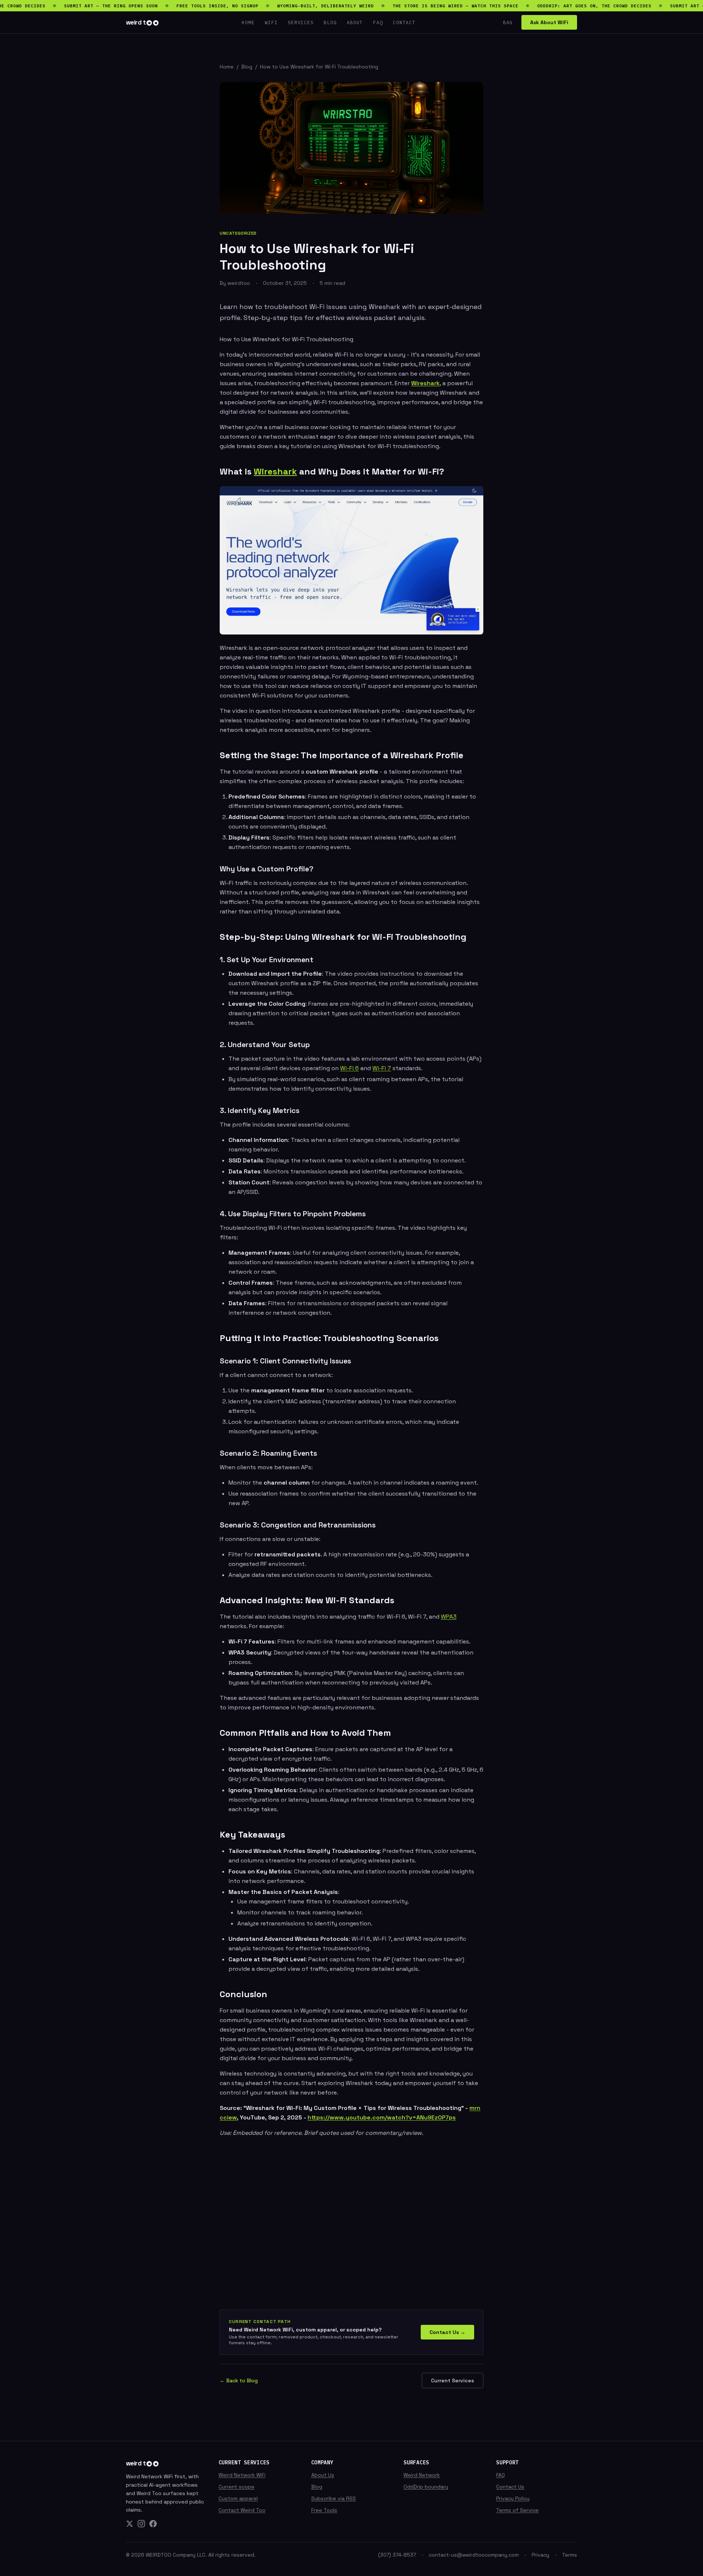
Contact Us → (447, 2332)
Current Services (453, 2380)
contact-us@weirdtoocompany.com (474, 2555)
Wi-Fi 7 (382, 1068)
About (355, 22)
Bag (508, 22)
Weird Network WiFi (242, 2475)
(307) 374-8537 (397, 2555)
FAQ (378, 22)
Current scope (237, 2487)
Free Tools (324, 2510)
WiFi (271, 22)
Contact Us (510, 2487)
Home (248, 22)
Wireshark (425, 383)
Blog (330, 22)
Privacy (540, 2555)
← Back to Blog (239, 2380)
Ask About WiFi (549, 22)
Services (301, 22)
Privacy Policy (513, 2498)
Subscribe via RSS (334, 2498)
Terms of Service (517, 2510)
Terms (570, 2555)
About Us (323, 2475)
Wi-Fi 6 (349, 1068)
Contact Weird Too (242, 2510)
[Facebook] (153, 2524)
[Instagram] (141, 2524)
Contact (404, 22)
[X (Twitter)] (130, 2524)
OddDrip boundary (426, 2487)
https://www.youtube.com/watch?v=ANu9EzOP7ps (382, 2117)
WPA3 (449, 1617)
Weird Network (422, 2475)
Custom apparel (238, 2498)
